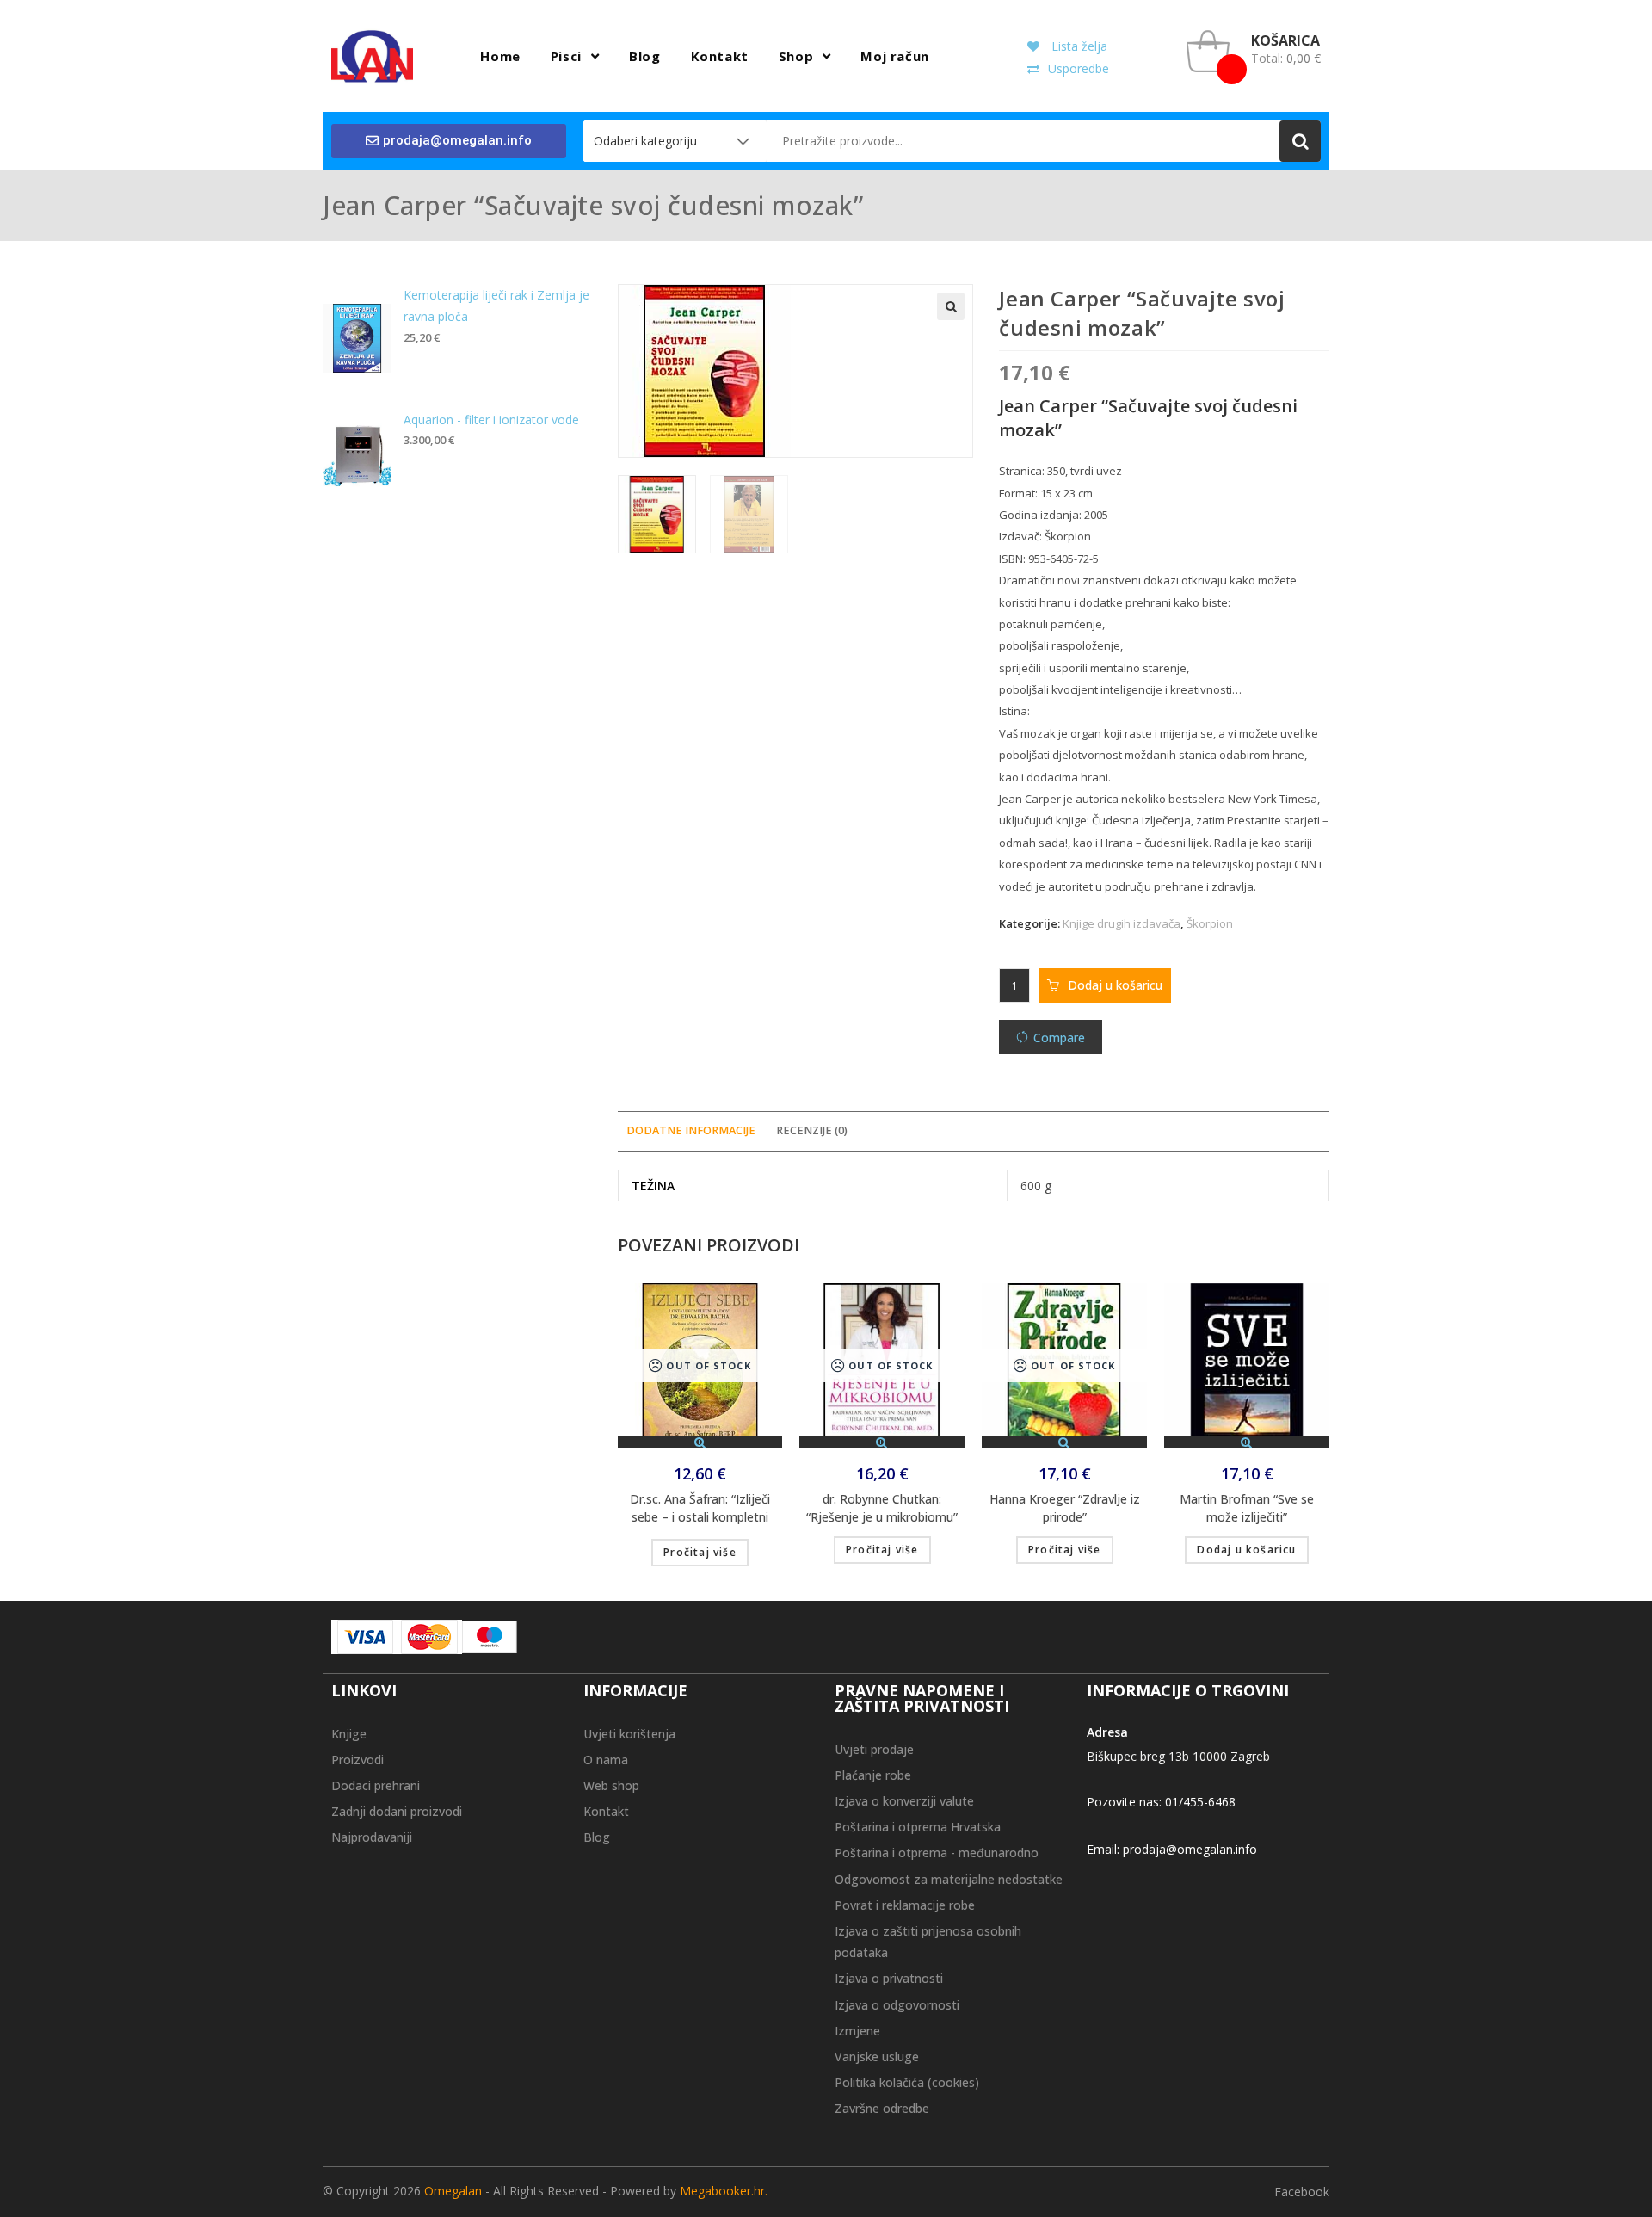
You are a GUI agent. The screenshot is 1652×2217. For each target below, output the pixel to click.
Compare (1059, 1037)
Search (1300, 141)
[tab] (691, 1131)
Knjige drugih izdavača (1122, 923)
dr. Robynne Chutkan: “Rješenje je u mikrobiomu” (882, 1508)
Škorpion (1210, 923)
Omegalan (453, 2191)
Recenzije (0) (812, 1130)
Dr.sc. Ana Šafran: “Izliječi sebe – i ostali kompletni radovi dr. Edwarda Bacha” (700, 1510)
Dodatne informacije (691, 1130)
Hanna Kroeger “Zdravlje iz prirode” (1065, 1508)
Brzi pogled (700, 1442)
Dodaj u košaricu (1115, 985)
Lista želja (1078, 46)
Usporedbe (1079, 68)
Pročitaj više (700, 1552)
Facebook (1302, 2192)
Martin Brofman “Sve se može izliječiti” (1247, 1508)
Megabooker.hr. (724, 2191)
